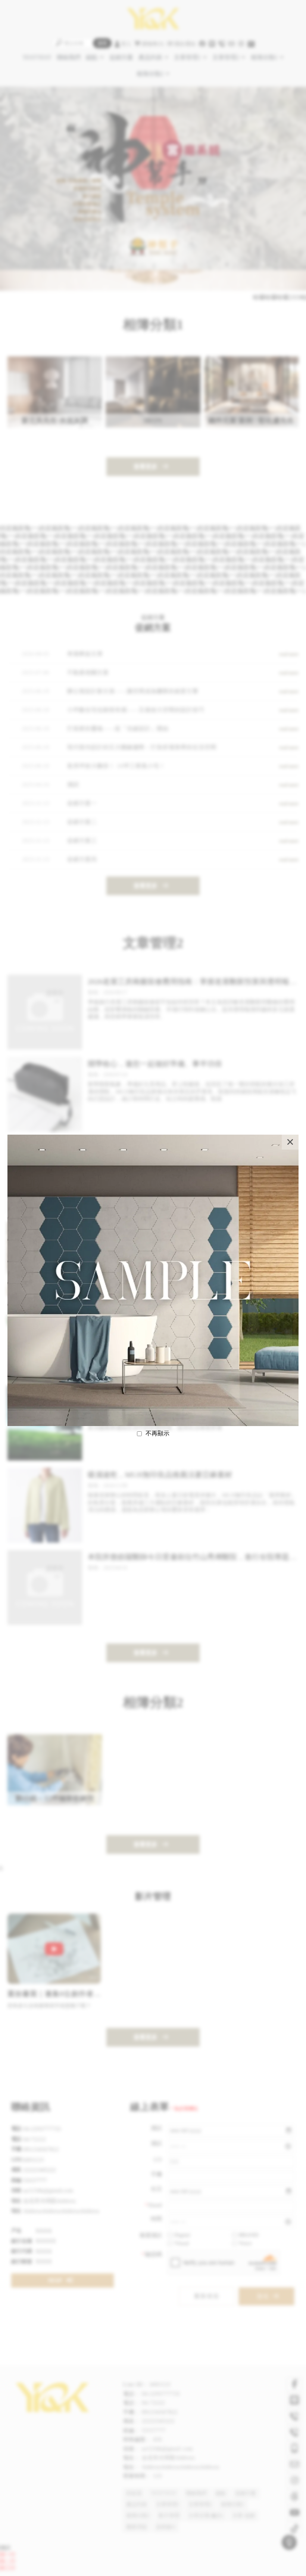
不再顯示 (157, 1433)
